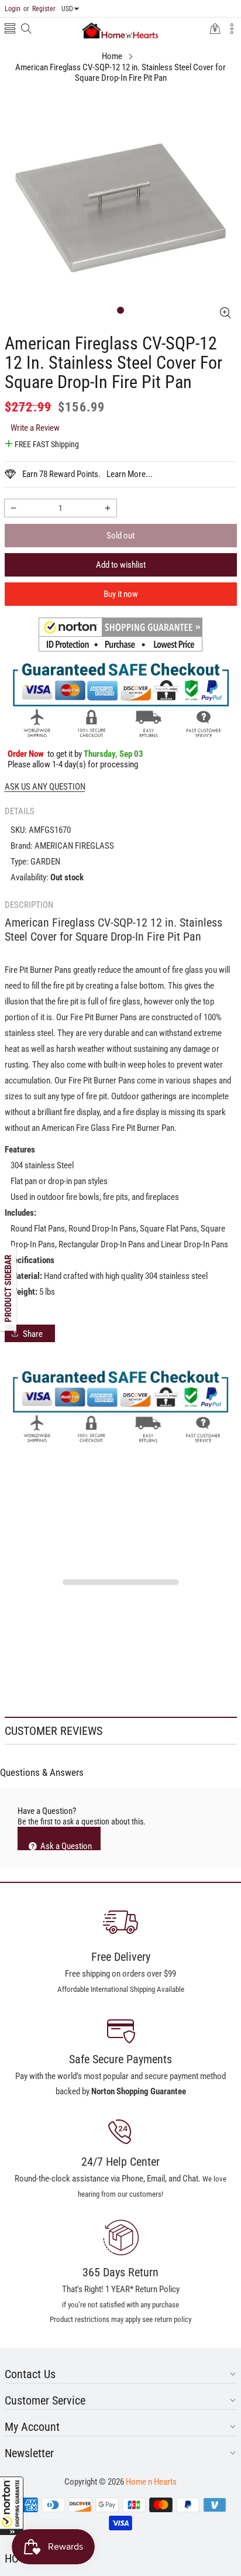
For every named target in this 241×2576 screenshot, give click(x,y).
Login (13, 9)
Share (33, 1334)
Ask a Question (65, 1846)
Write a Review (35, 428)
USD (67, 9)
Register (39, 9)
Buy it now (121, 594)
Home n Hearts (151, 2482)
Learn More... (130, 474)
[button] (12, 2506)
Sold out (120, 536)
